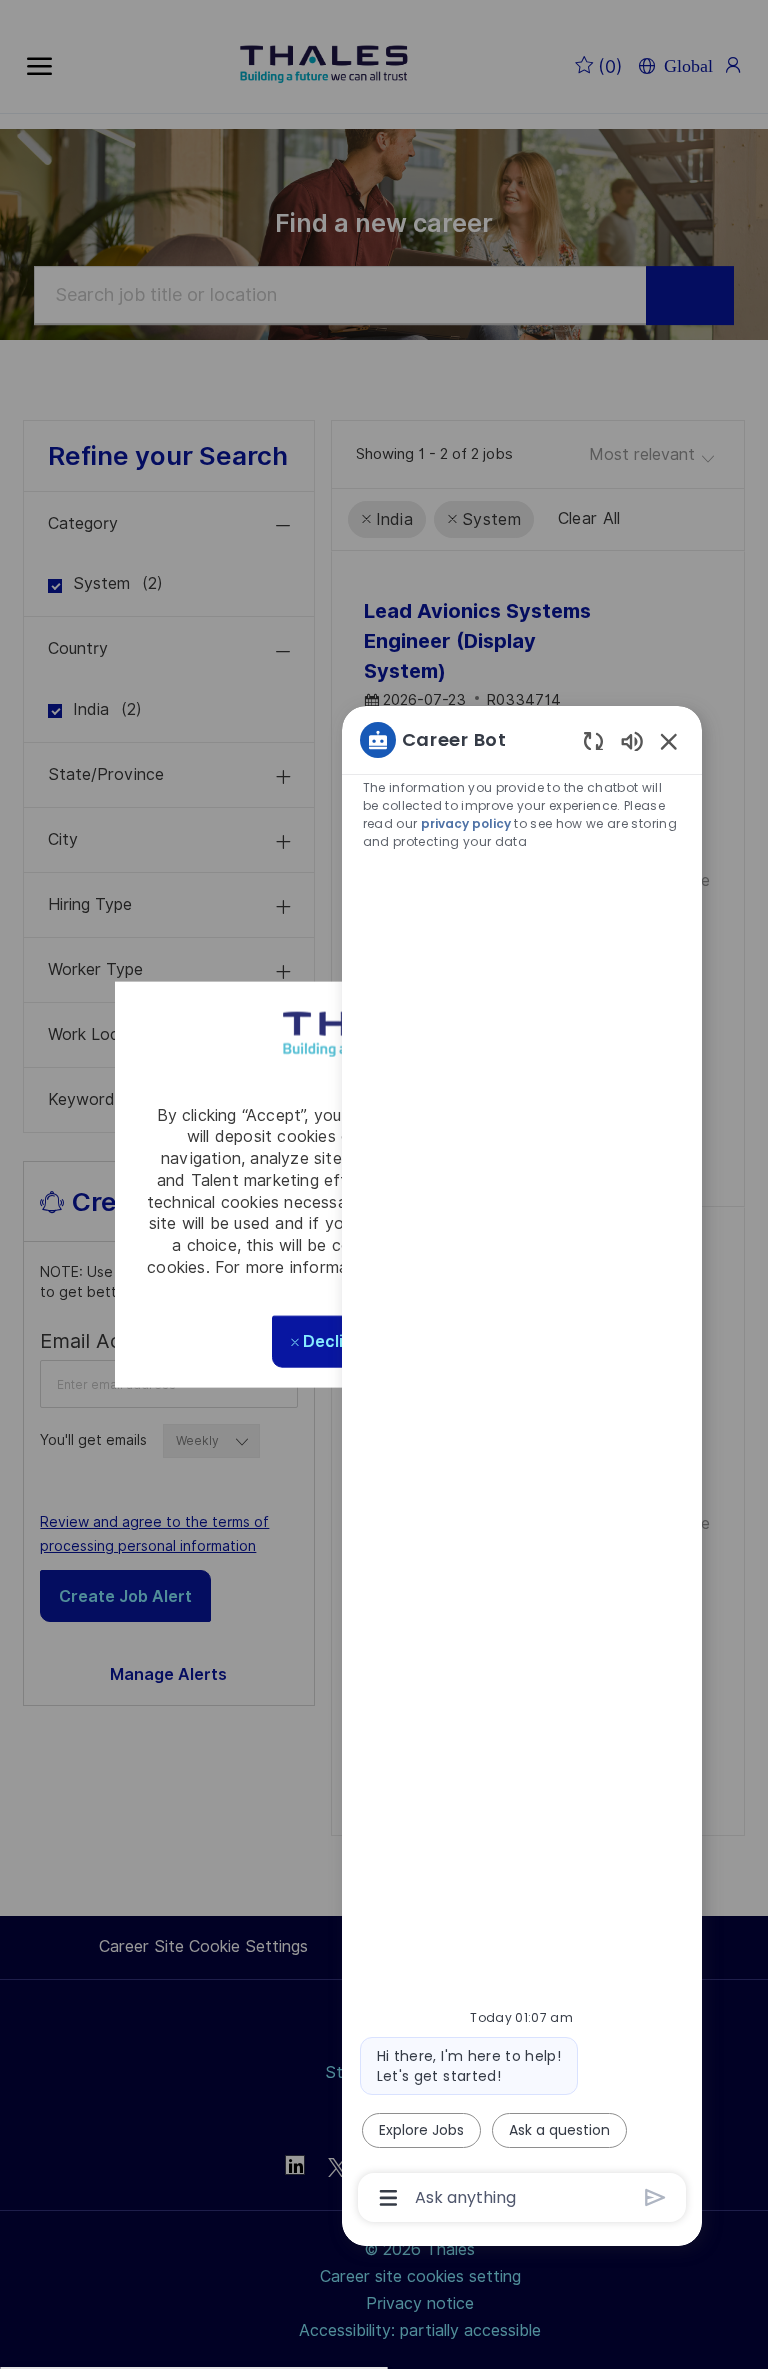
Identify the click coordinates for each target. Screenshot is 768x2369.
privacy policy (466, 823)
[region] (522, 1467)
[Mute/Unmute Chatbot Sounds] (632, 740)
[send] (655, 2197)
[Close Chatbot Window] (669, 741)
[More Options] (388, 2198)
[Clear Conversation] (593, 740)
